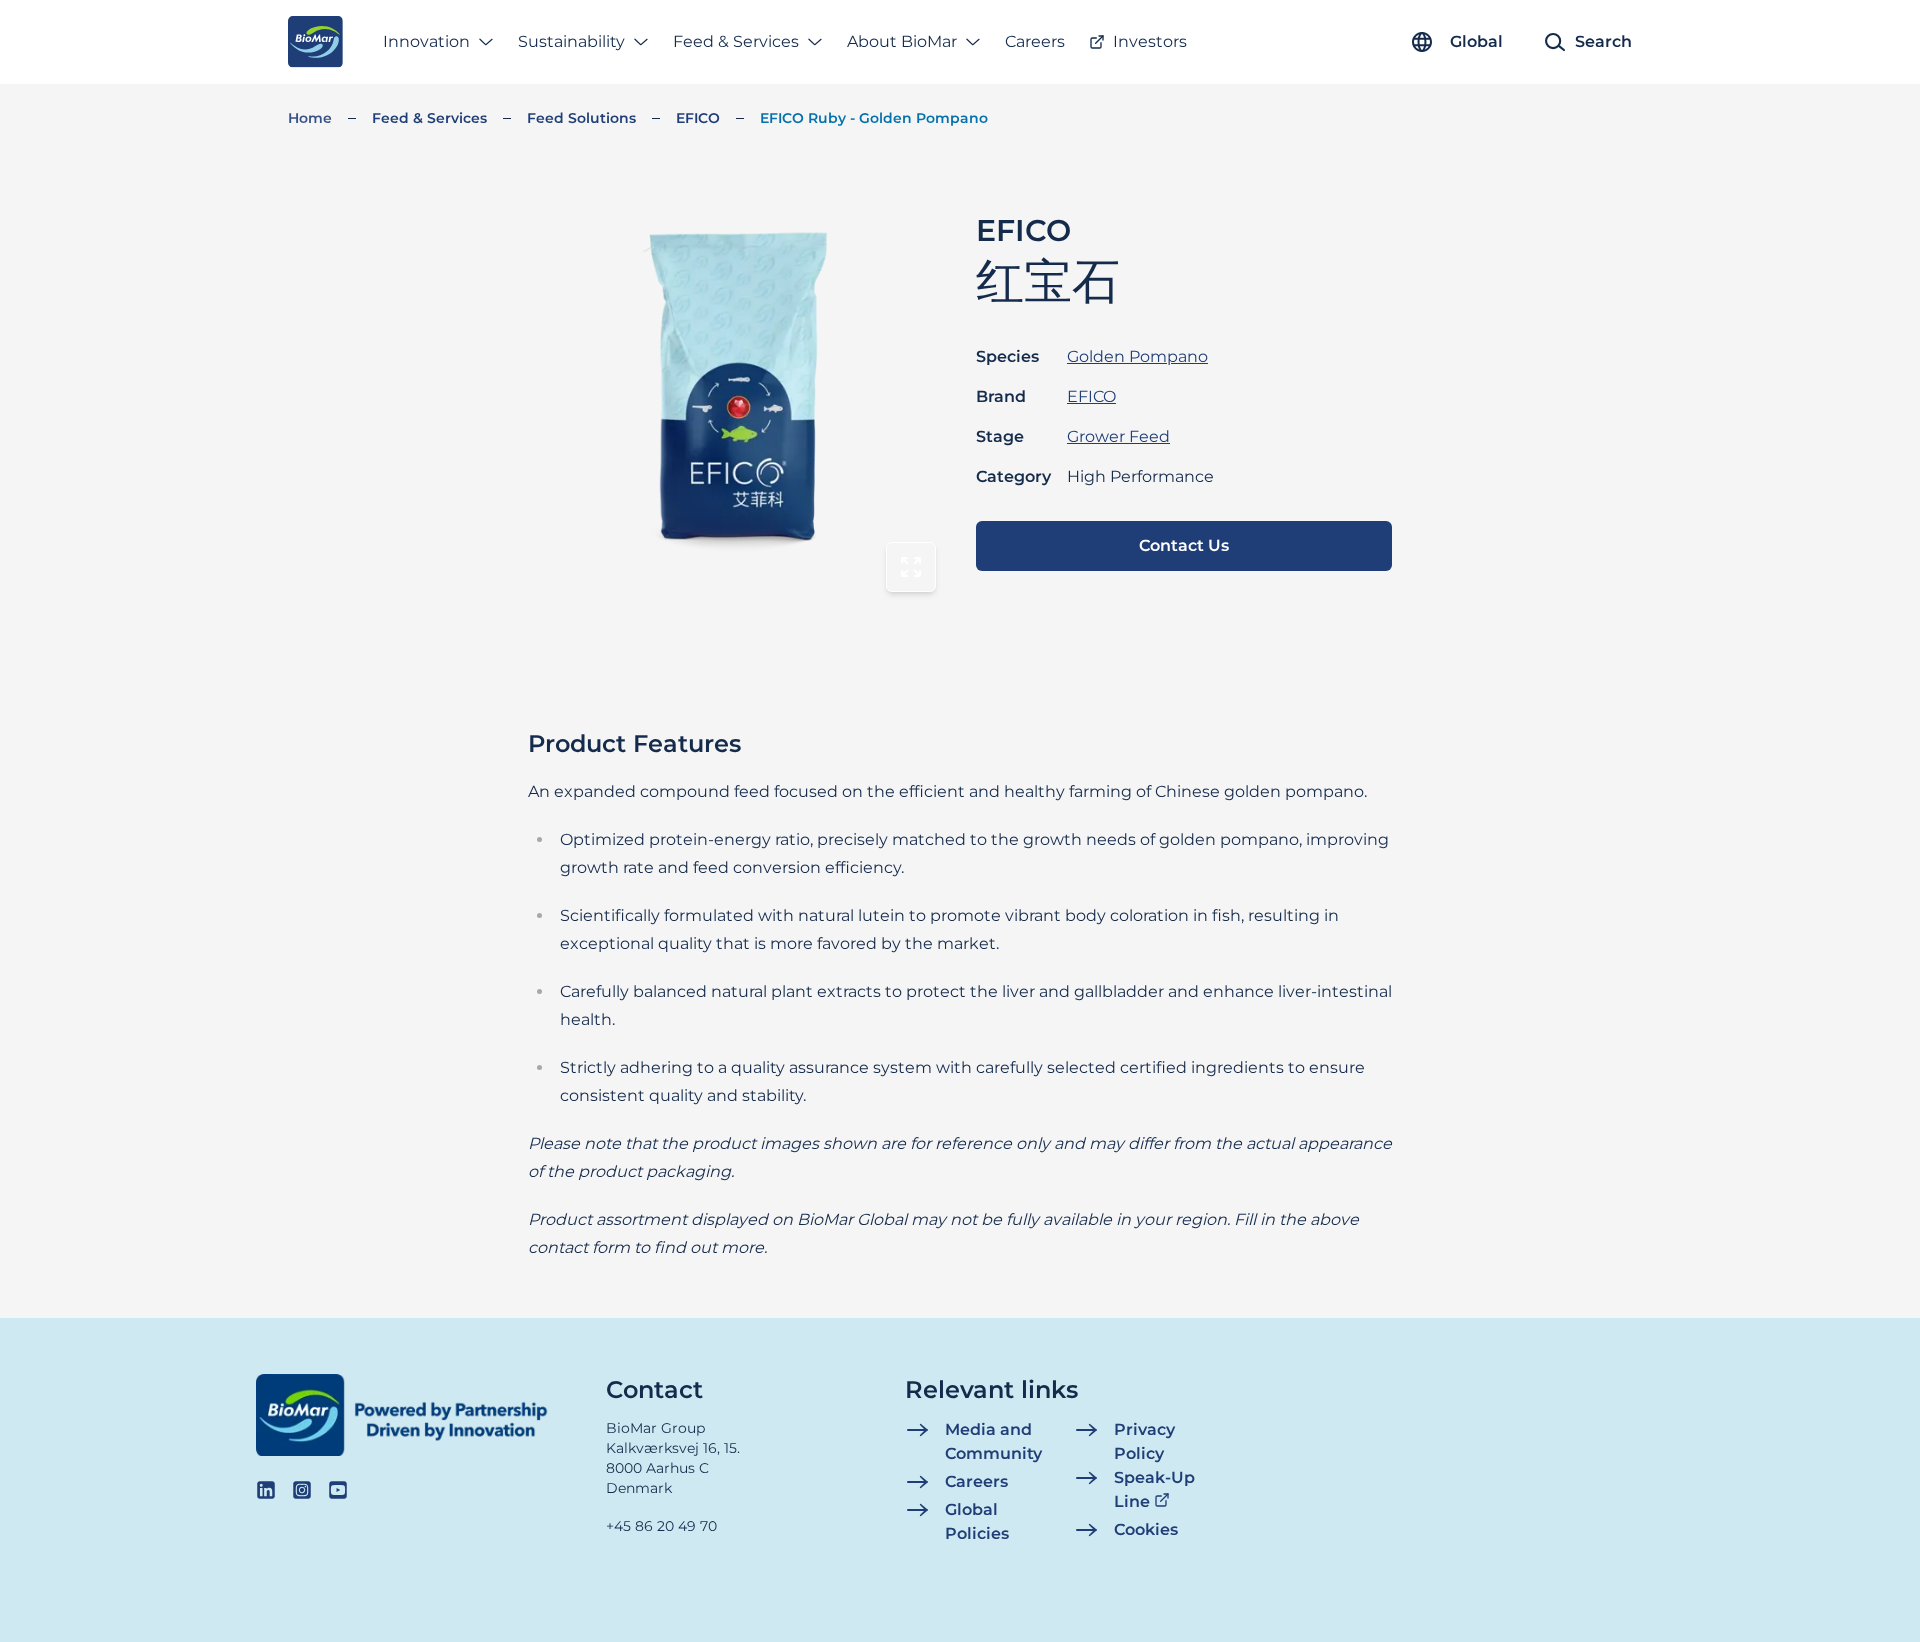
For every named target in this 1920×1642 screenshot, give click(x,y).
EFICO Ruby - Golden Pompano (874, 118)
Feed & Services (736, 41)
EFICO (698, 118)
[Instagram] (302, 1490)
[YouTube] (338, 1490)
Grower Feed (1118, 436)
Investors (1150, 41)
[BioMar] (315, 42)
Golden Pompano (1137, 356)
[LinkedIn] (266, 1490)
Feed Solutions (581, 118)
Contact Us (1184, 545)
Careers (1035, 41)
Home (310, 118)
